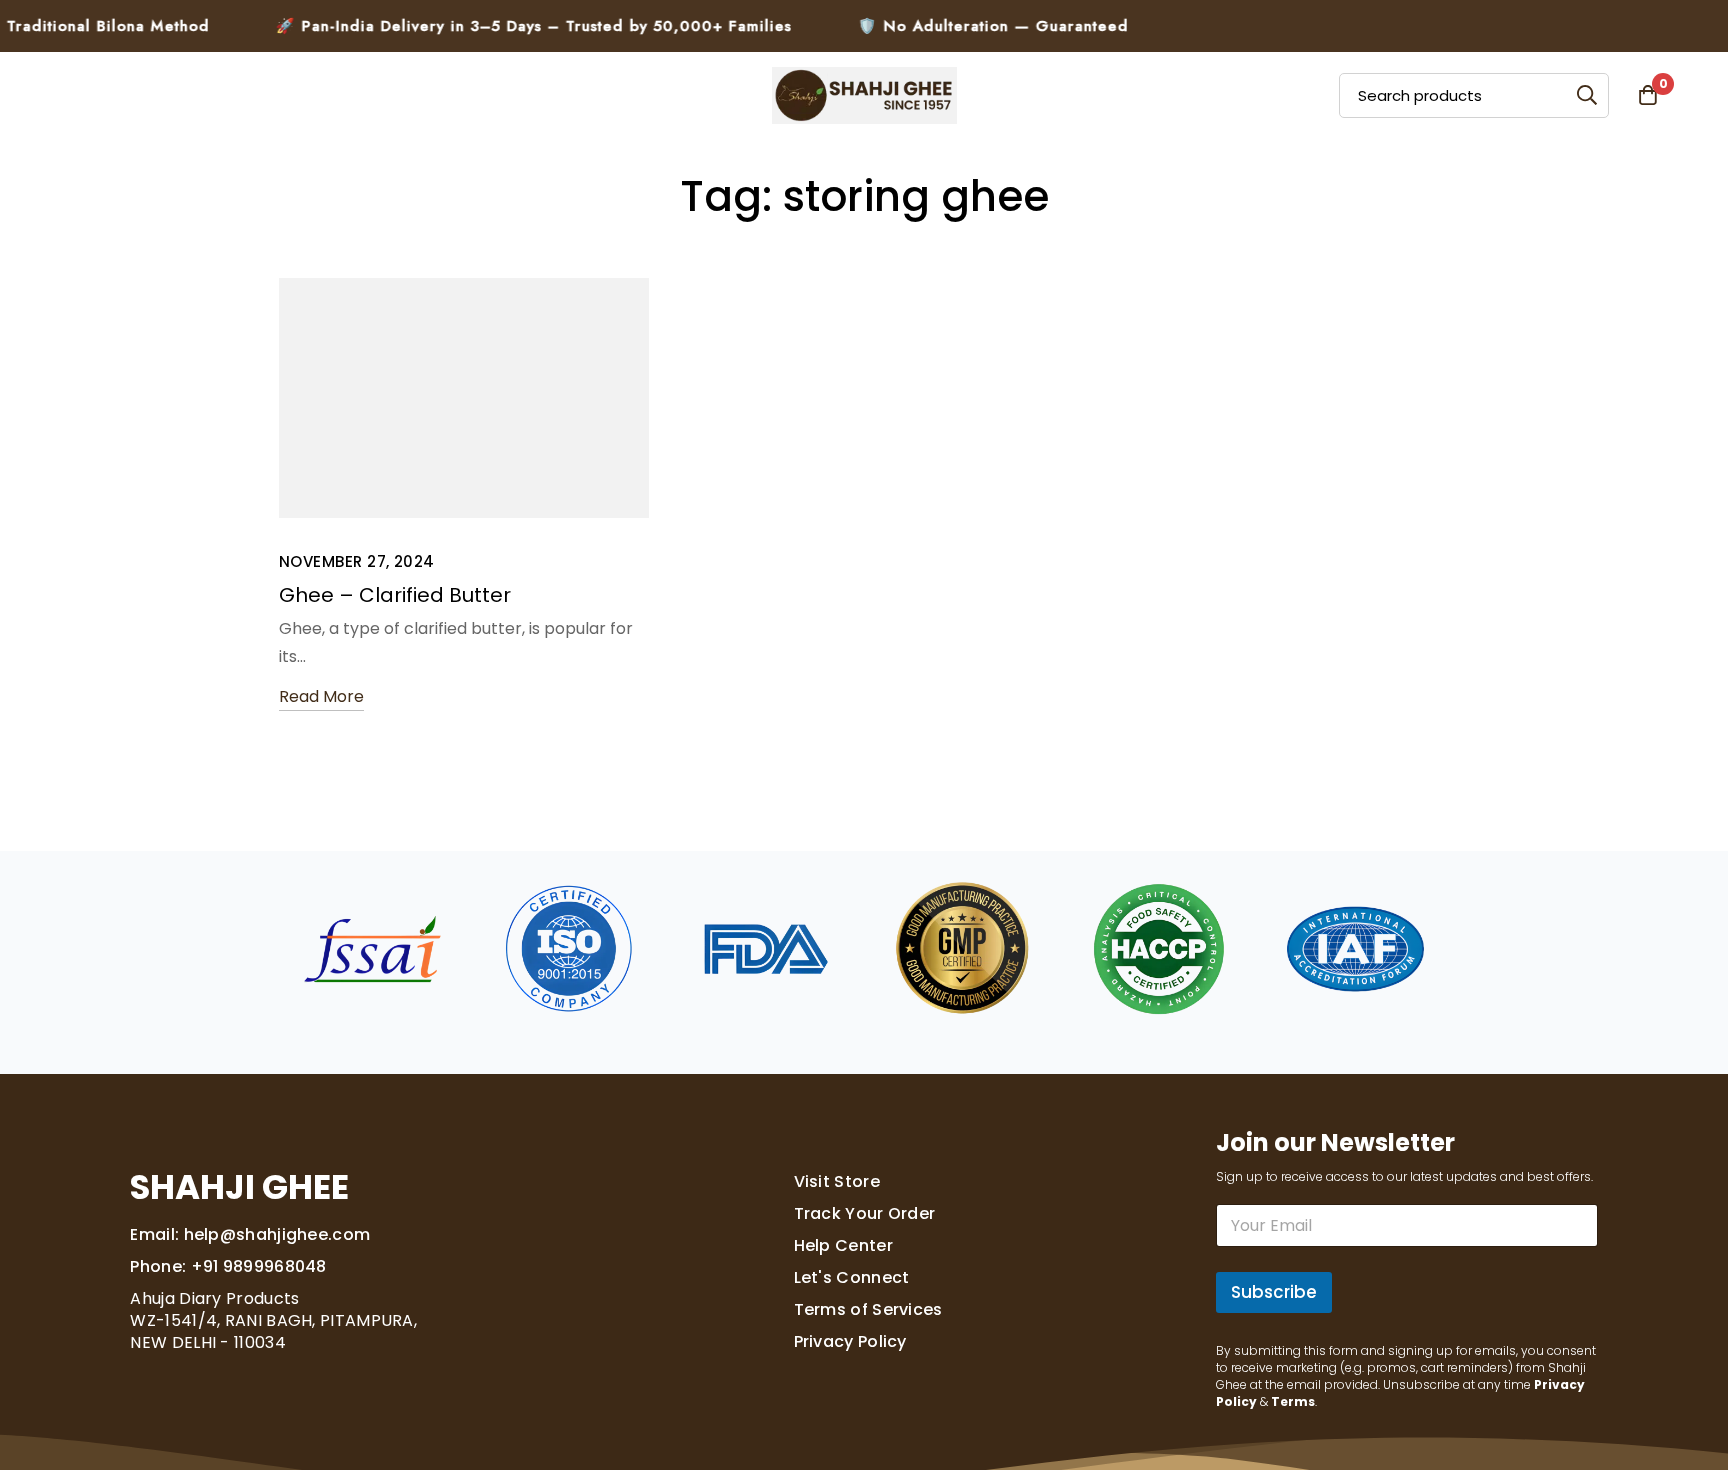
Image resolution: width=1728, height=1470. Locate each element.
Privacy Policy (850, 1341)
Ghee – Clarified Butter (395, 595)
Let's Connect (852, 1277)
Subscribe (1274, 1292)
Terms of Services (868, 1309)
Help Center (843, 1245)
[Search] (1586, 95)
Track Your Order (865, 1213)
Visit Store (837, 1181)
